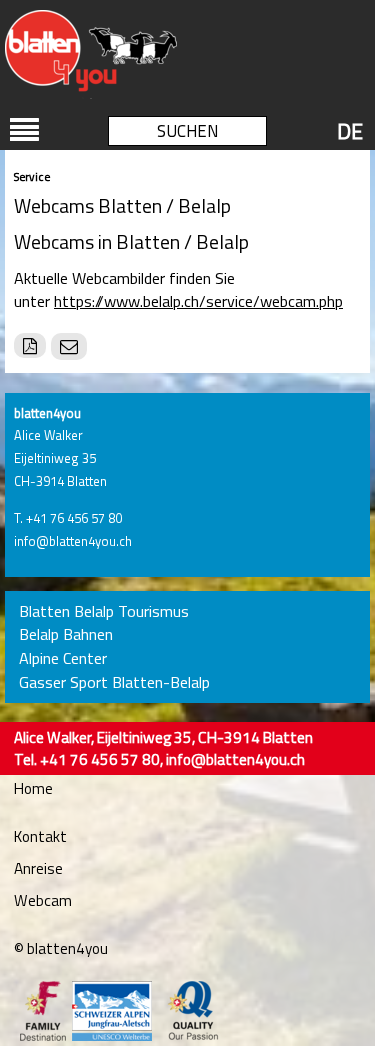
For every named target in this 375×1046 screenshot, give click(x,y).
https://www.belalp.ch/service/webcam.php (198, 301)
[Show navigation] (25, 130)
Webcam (43, 900)
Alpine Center (63, 658)
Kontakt (40, 836)
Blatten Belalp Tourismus (104, 611)
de (350, 131)
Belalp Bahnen (66, 634)
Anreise (38, 868)
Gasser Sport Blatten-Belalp (114, 682)
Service (32, 176)
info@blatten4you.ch (73, 541)
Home (33, 788)
